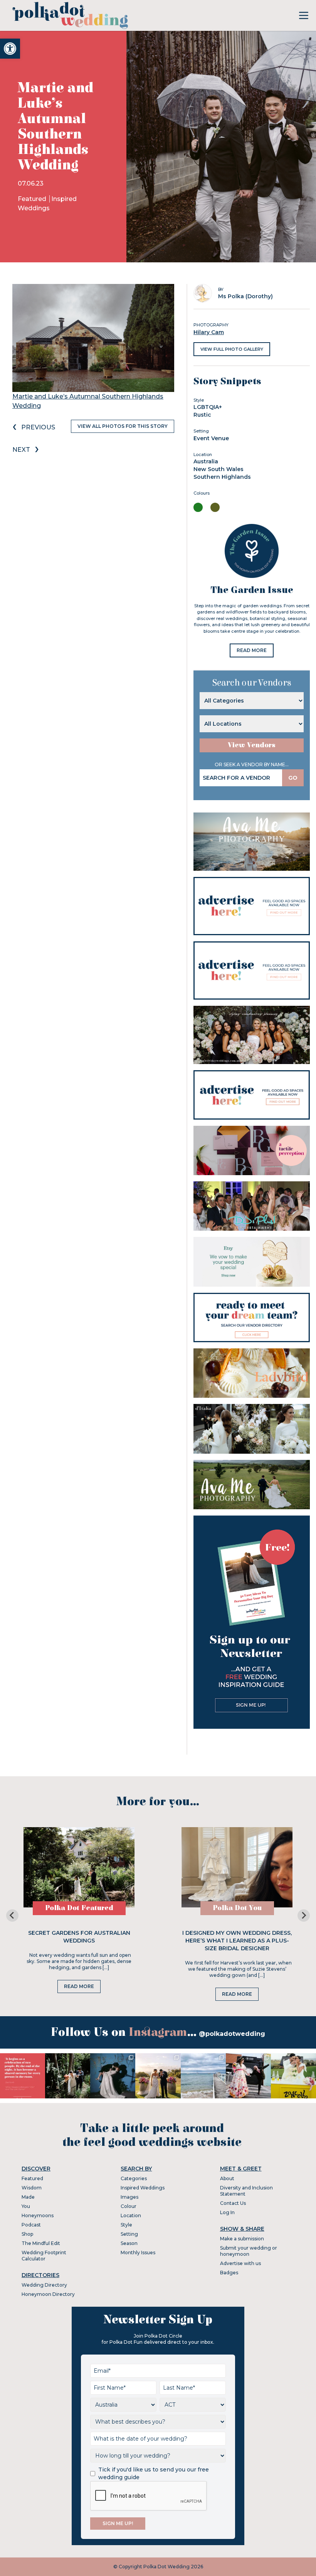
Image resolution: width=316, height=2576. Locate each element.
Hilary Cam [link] (209, 332)
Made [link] (28, 2197)
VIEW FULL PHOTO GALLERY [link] (232, 349)
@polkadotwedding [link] (232, 2034)
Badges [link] (229, 2273)
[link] (10, 49)
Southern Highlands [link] (222, 477)
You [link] (26, 2206)
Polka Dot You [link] (237, 1908)
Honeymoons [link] (38, 2215)
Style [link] (126, 2225)
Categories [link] (134, 2178)
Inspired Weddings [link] (143, 2188)
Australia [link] (206, 461)
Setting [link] (129, 2234)
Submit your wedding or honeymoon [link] (249, 2251)
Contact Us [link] (233, 2203)
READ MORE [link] (252, 650)
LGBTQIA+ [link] (208, 407)
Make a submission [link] (242, 2239)
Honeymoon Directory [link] (48, 2294)
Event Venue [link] (211, 438)
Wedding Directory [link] (44, 2285)
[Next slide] (304, 1916)
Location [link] (131, 2215)
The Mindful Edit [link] (41, 2243)
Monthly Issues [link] (138, 2253)
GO (293, 778)
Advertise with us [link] (240, 2263)
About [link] (227, 2178)
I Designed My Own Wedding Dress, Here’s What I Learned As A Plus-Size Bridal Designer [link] (237, 1941)
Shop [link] (27, 2234)
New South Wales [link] (219, 469)
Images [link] (129, 2197)
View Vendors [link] (252, 745)
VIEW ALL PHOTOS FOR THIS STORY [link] (123, 426)
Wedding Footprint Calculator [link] (44, 2256)
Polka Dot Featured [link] (79, 1908)
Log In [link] (227, 2212)
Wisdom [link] (32, 2188)
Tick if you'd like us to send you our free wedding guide (154, 2473)
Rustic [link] (202, 415)
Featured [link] (33, 199)
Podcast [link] (31, 2225)
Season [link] (129, 2243)
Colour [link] (129, 2206)
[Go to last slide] (12, 1916)
